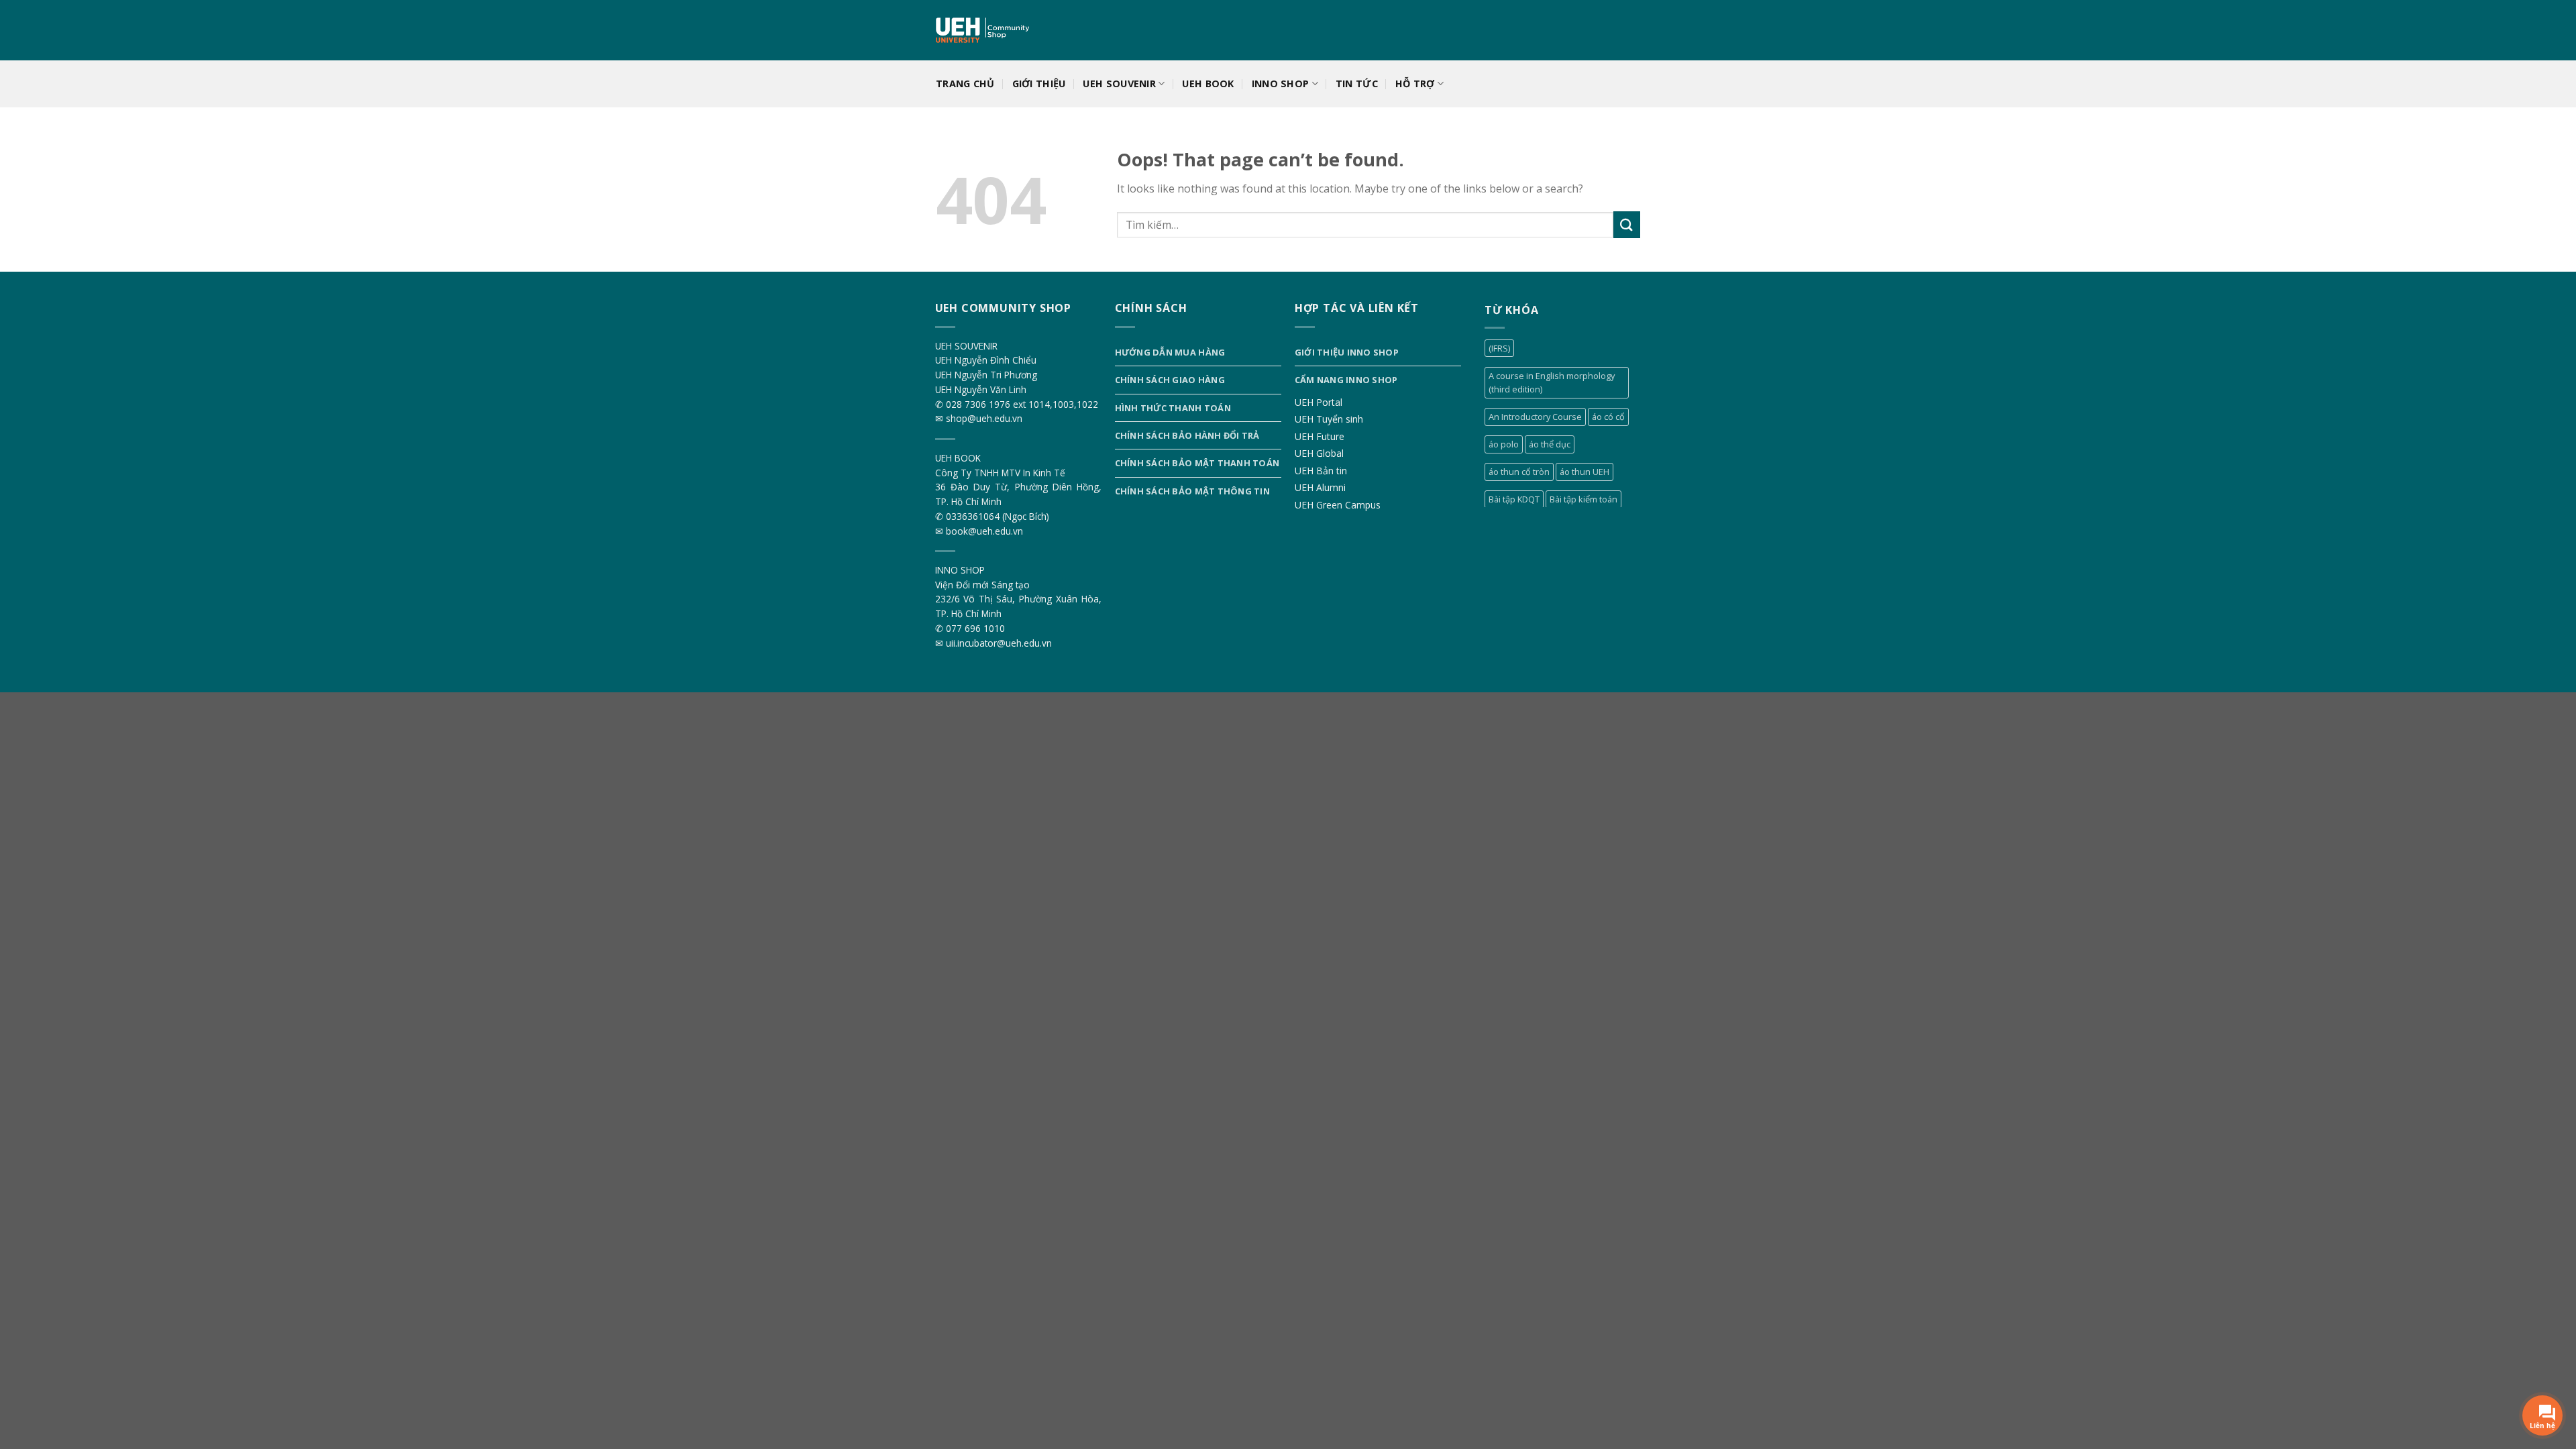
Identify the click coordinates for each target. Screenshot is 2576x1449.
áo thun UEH (1585, 472)
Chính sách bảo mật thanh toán (1197, 463)
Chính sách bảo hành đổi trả (1187, 435)
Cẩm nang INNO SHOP (1346, 380)
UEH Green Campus (1338, 505)
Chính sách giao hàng (1170, 380)
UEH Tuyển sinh (1329, 419)
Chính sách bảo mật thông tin (1192, 491)
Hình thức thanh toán (1173, 408)
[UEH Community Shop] (984, 31)
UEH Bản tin (1321, 471)
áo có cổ (1608, 417)
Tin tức (1357, 84)
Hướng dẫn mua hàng (1170, 352)
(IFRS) (1499, 348)
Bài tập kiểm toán (1584, 499)
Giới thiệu (1039, 84)
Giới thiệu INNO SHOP (1347, 352)
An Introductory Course (1535, 417)
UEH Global (1319, 453)
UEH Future (1320, 436)
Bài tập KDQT (1514, 499)
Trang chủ (965, 84)
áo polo (1504, 444)
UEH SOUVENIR (1119, 84)
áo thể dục (1550, 444)
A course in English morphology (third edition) (1552, 382)
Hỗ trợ (1415, 84)
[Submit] (1627, 224)
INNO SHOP (1281, 84)
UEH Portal (1319, 402)
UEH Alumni (1320, 487)
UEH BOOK (1208, 84)
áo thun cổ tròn (1519, 472)
